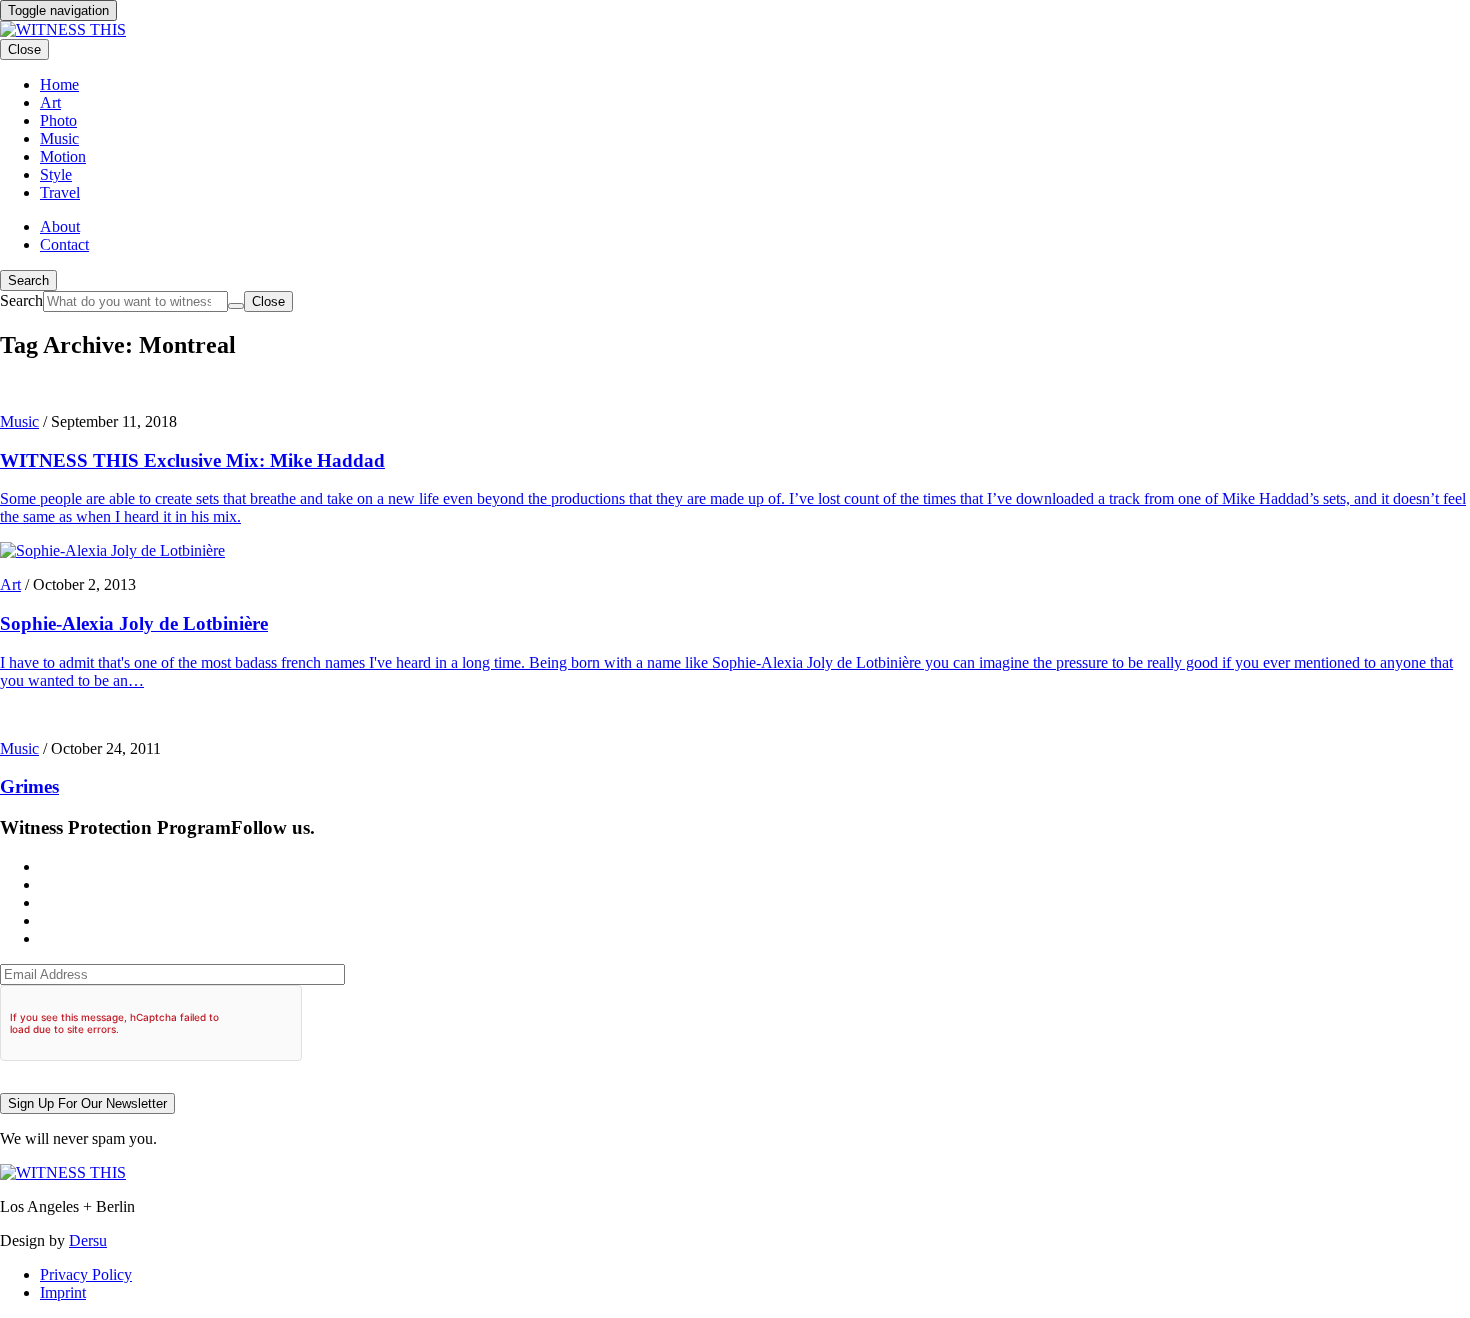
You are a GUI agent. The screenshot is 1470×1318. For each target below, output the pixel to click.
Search (28, 280)
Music (19, 421)
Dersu (88, 1240)
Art (10, 584)
